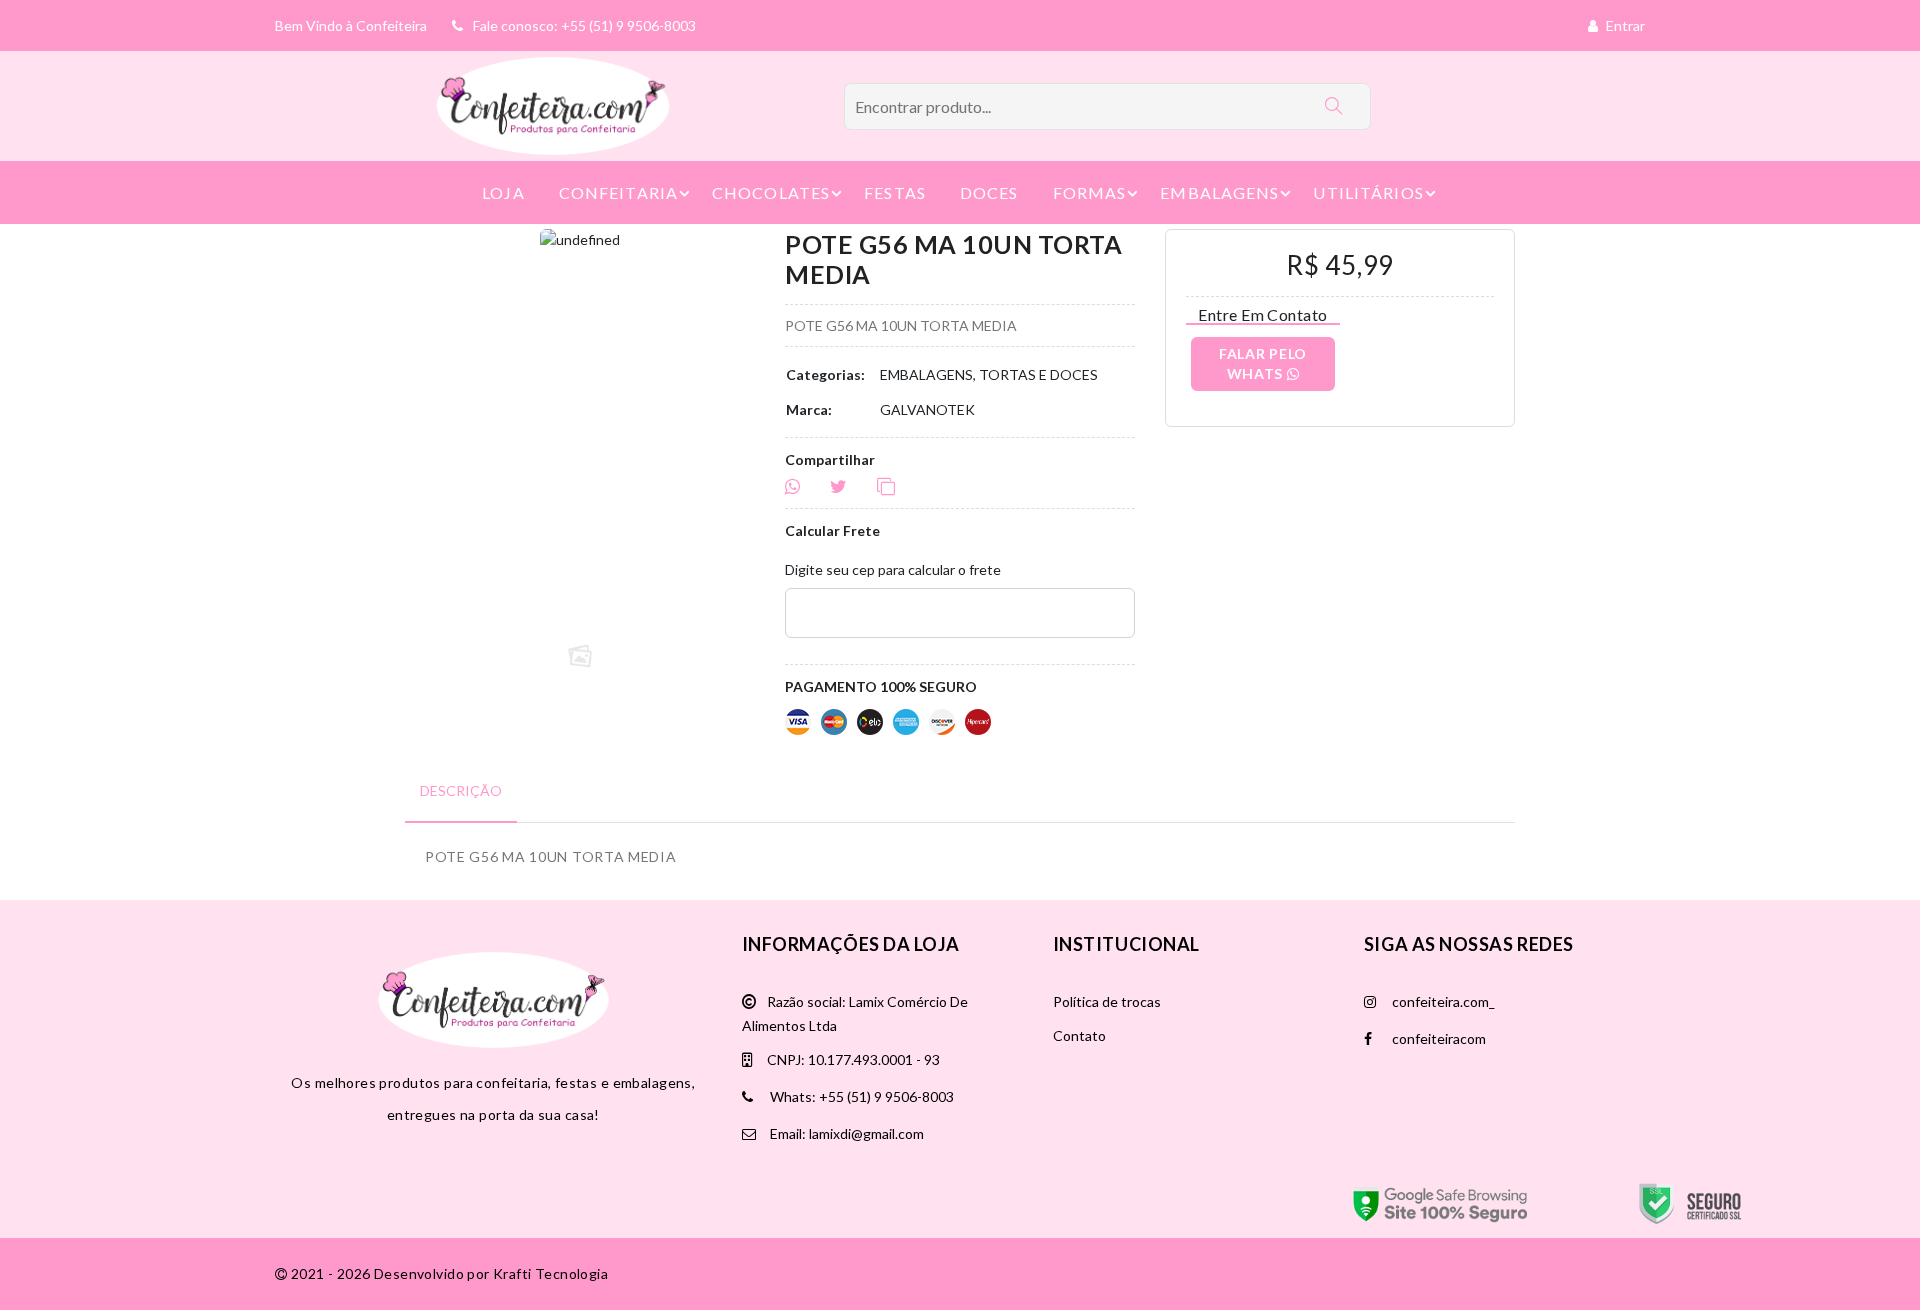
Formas (1090, 192)
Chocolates (771, 192)
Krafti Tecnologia (550, 1273)
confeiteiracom (1437, 1038)
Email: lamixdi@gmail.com (845, 1133)
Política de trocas (1107, 1001)
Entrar (1624, 25)
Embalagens (1219, 192)
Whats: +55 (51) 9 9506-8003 (860, 1096)
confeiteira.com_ (1442, 1001)
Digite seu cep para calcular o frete (893, 569)
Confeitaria (618, 192)
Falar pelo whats (1263, 363)
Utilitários (1368, 192)
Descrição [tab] (461, 790)
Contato (1079, 1035)
